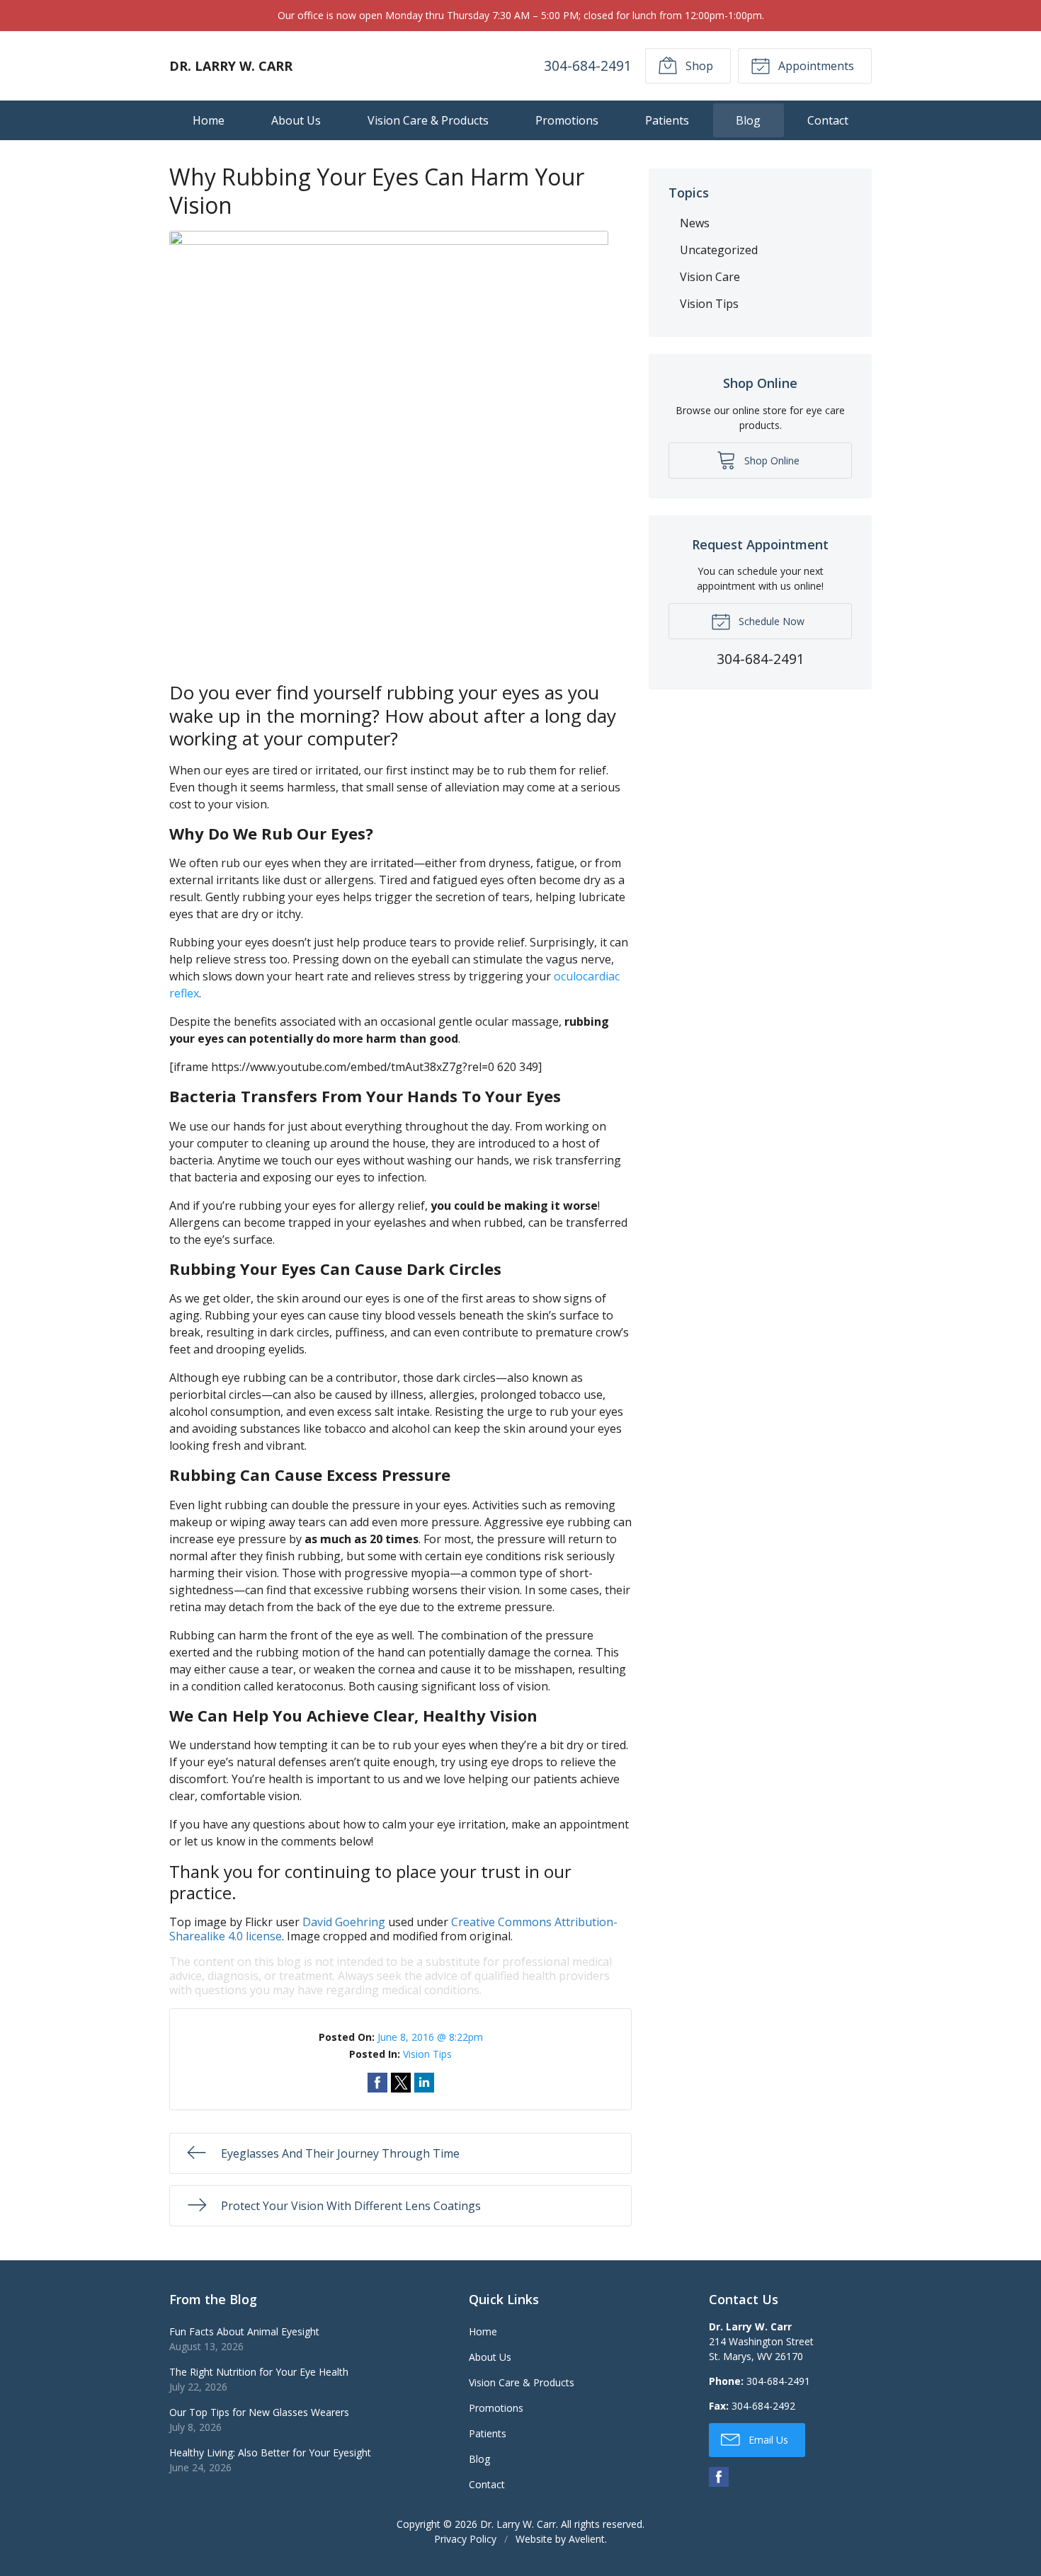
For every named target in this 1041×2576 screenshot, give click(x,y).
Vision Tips (427, 2054)
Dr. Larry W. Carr (518, 2524)
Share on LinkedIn (424, 2083)
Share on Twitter (401, 2083)
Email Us (767, 2440)
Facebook (719, 2477)
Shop (698, 66)
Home (209, 120)
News (695, 223)
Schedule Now (770, 621)
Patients (667, 120)
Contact (828, 120)
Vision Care (710, 277)
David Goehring (344, 1922)
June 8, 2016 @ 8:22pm (430, 2037)
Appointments (815, 66)
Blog (748, 120)
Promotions (567, 120)
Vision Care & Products (428, 120)
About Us (296, 120)
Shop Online (770, 460)
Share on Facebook (377, 2083)
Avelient (587, 2539)
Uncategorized (719, 250)
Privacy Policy (465, 2539)
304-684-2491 (588, 65)
